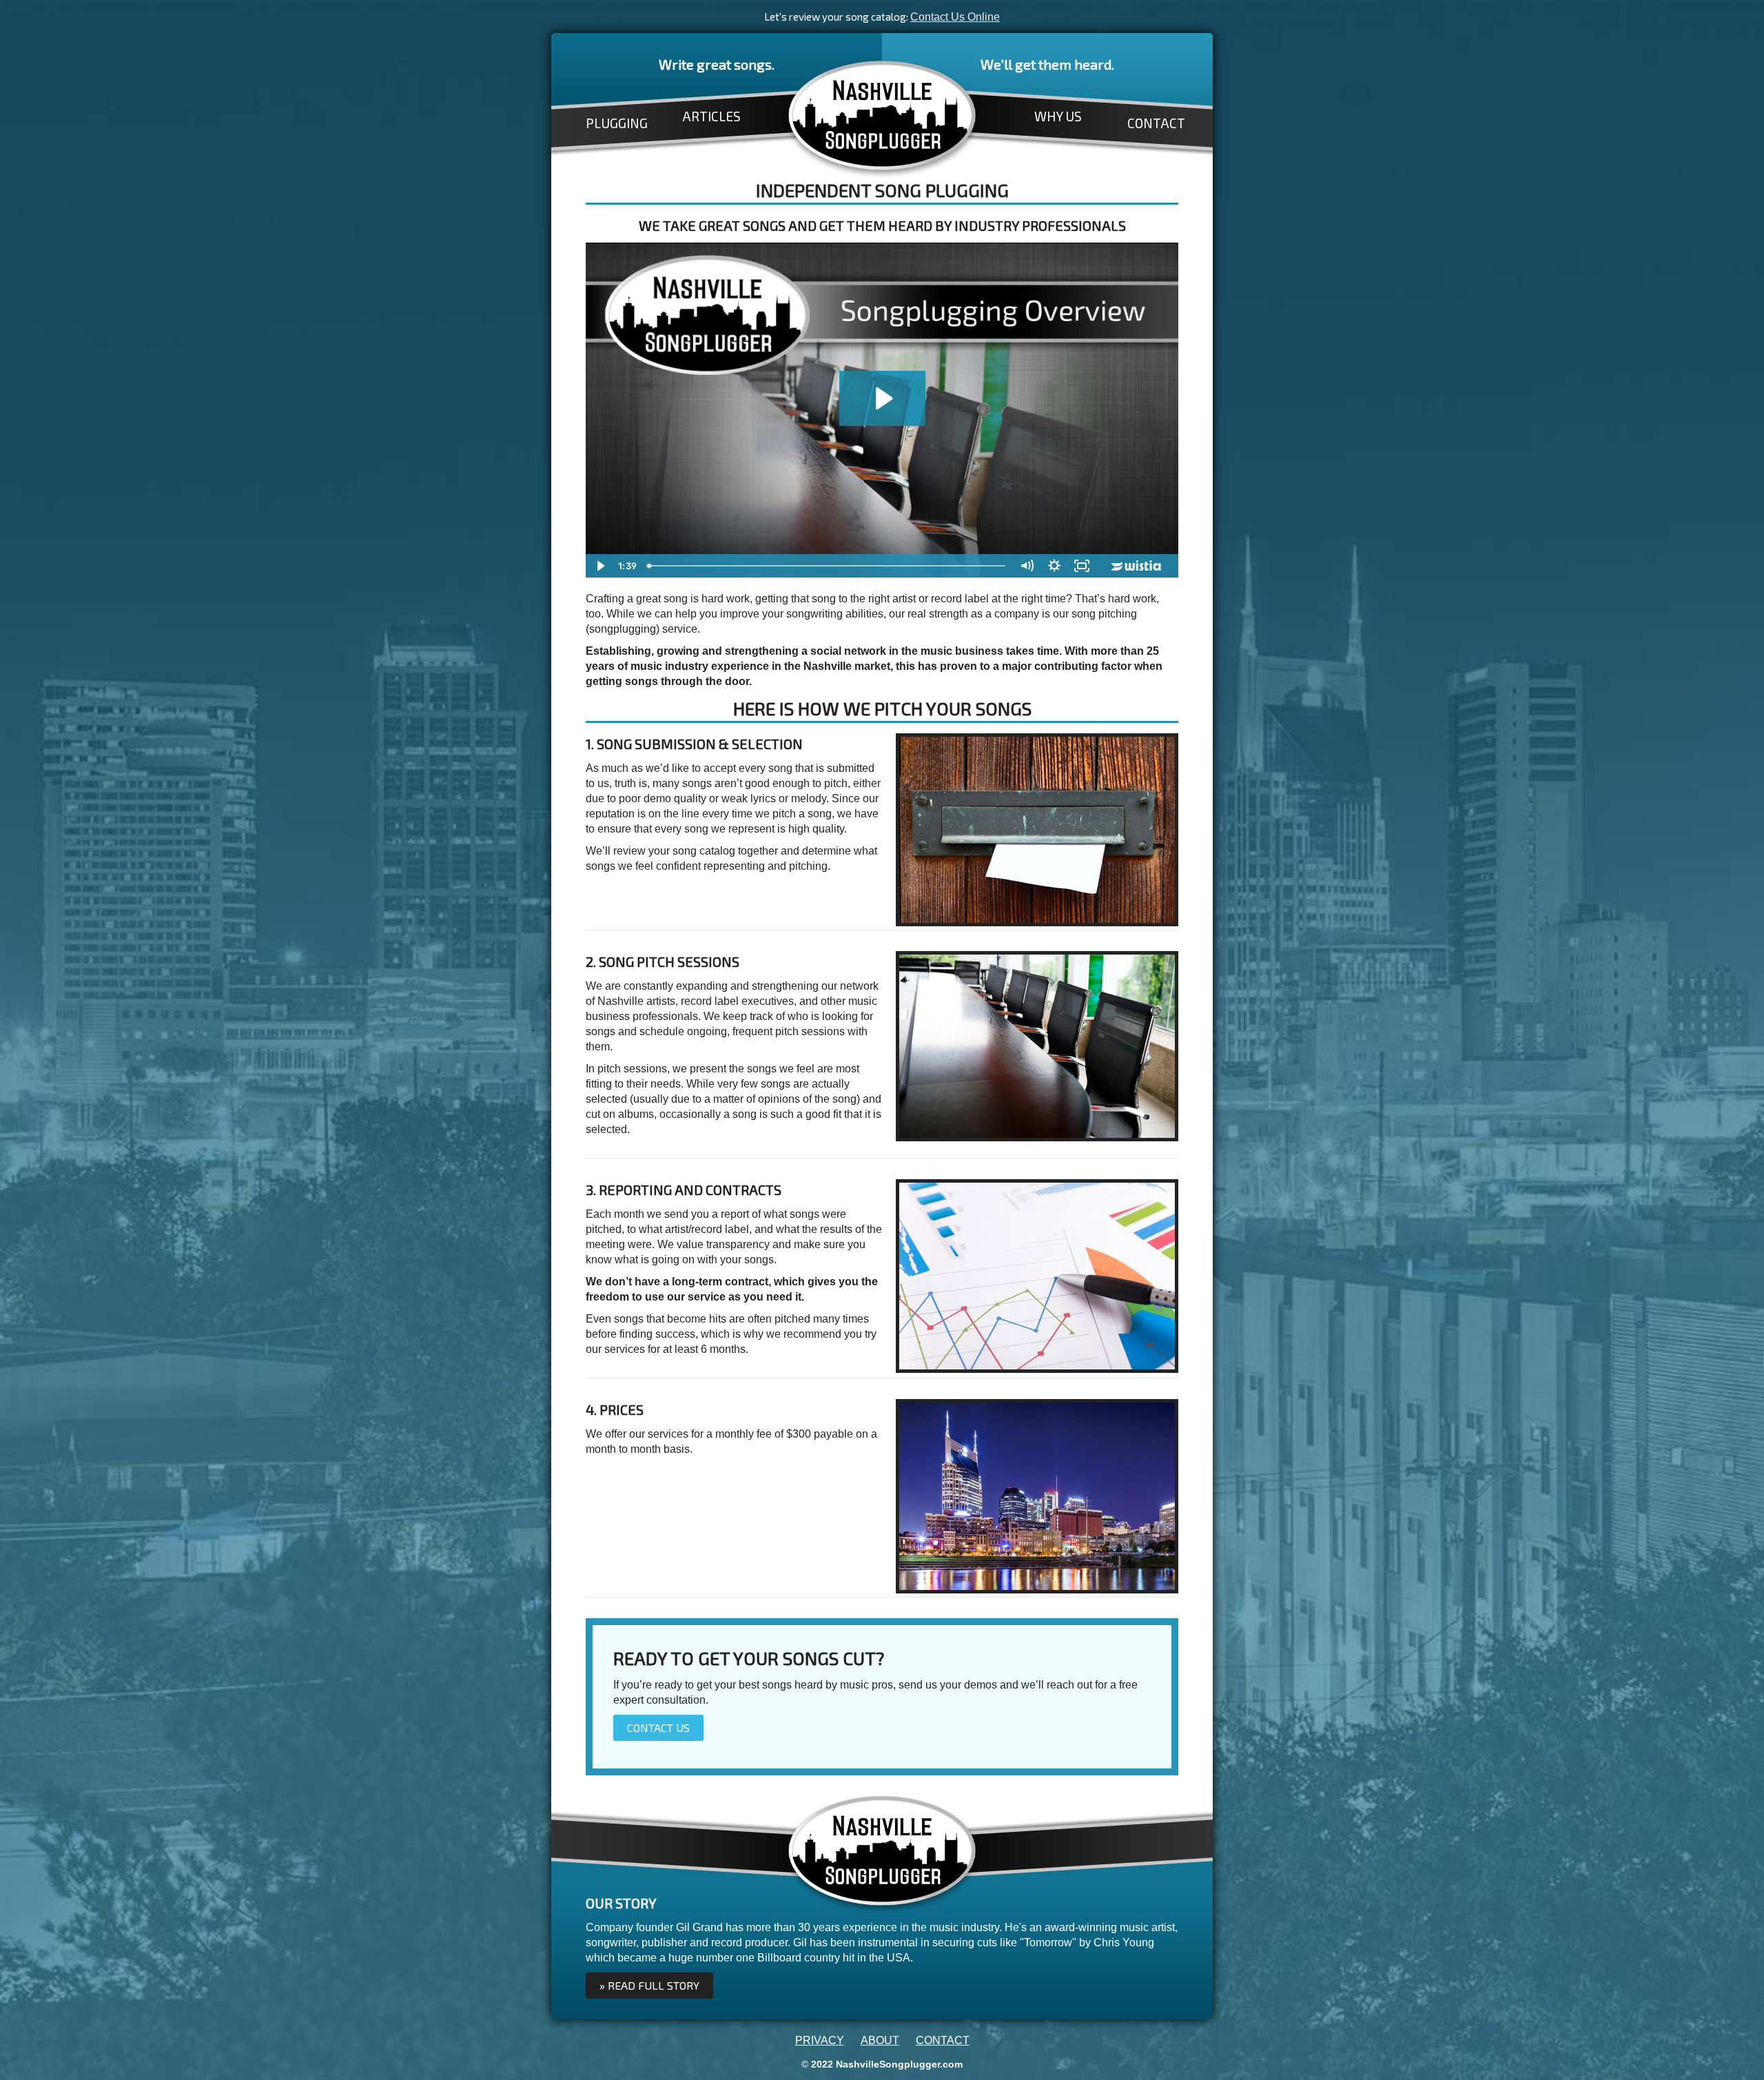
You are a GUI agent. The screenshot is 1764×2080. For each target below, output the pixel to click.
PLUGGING (617, 123)
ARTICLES (711, 116)
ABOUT (880, 2040)
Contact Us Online (955, 17)
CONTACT (1156, 123)
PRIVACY (820, 2040)
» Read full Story (649, 1985)
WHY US (1058, 116)
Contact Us (658, 1727)
